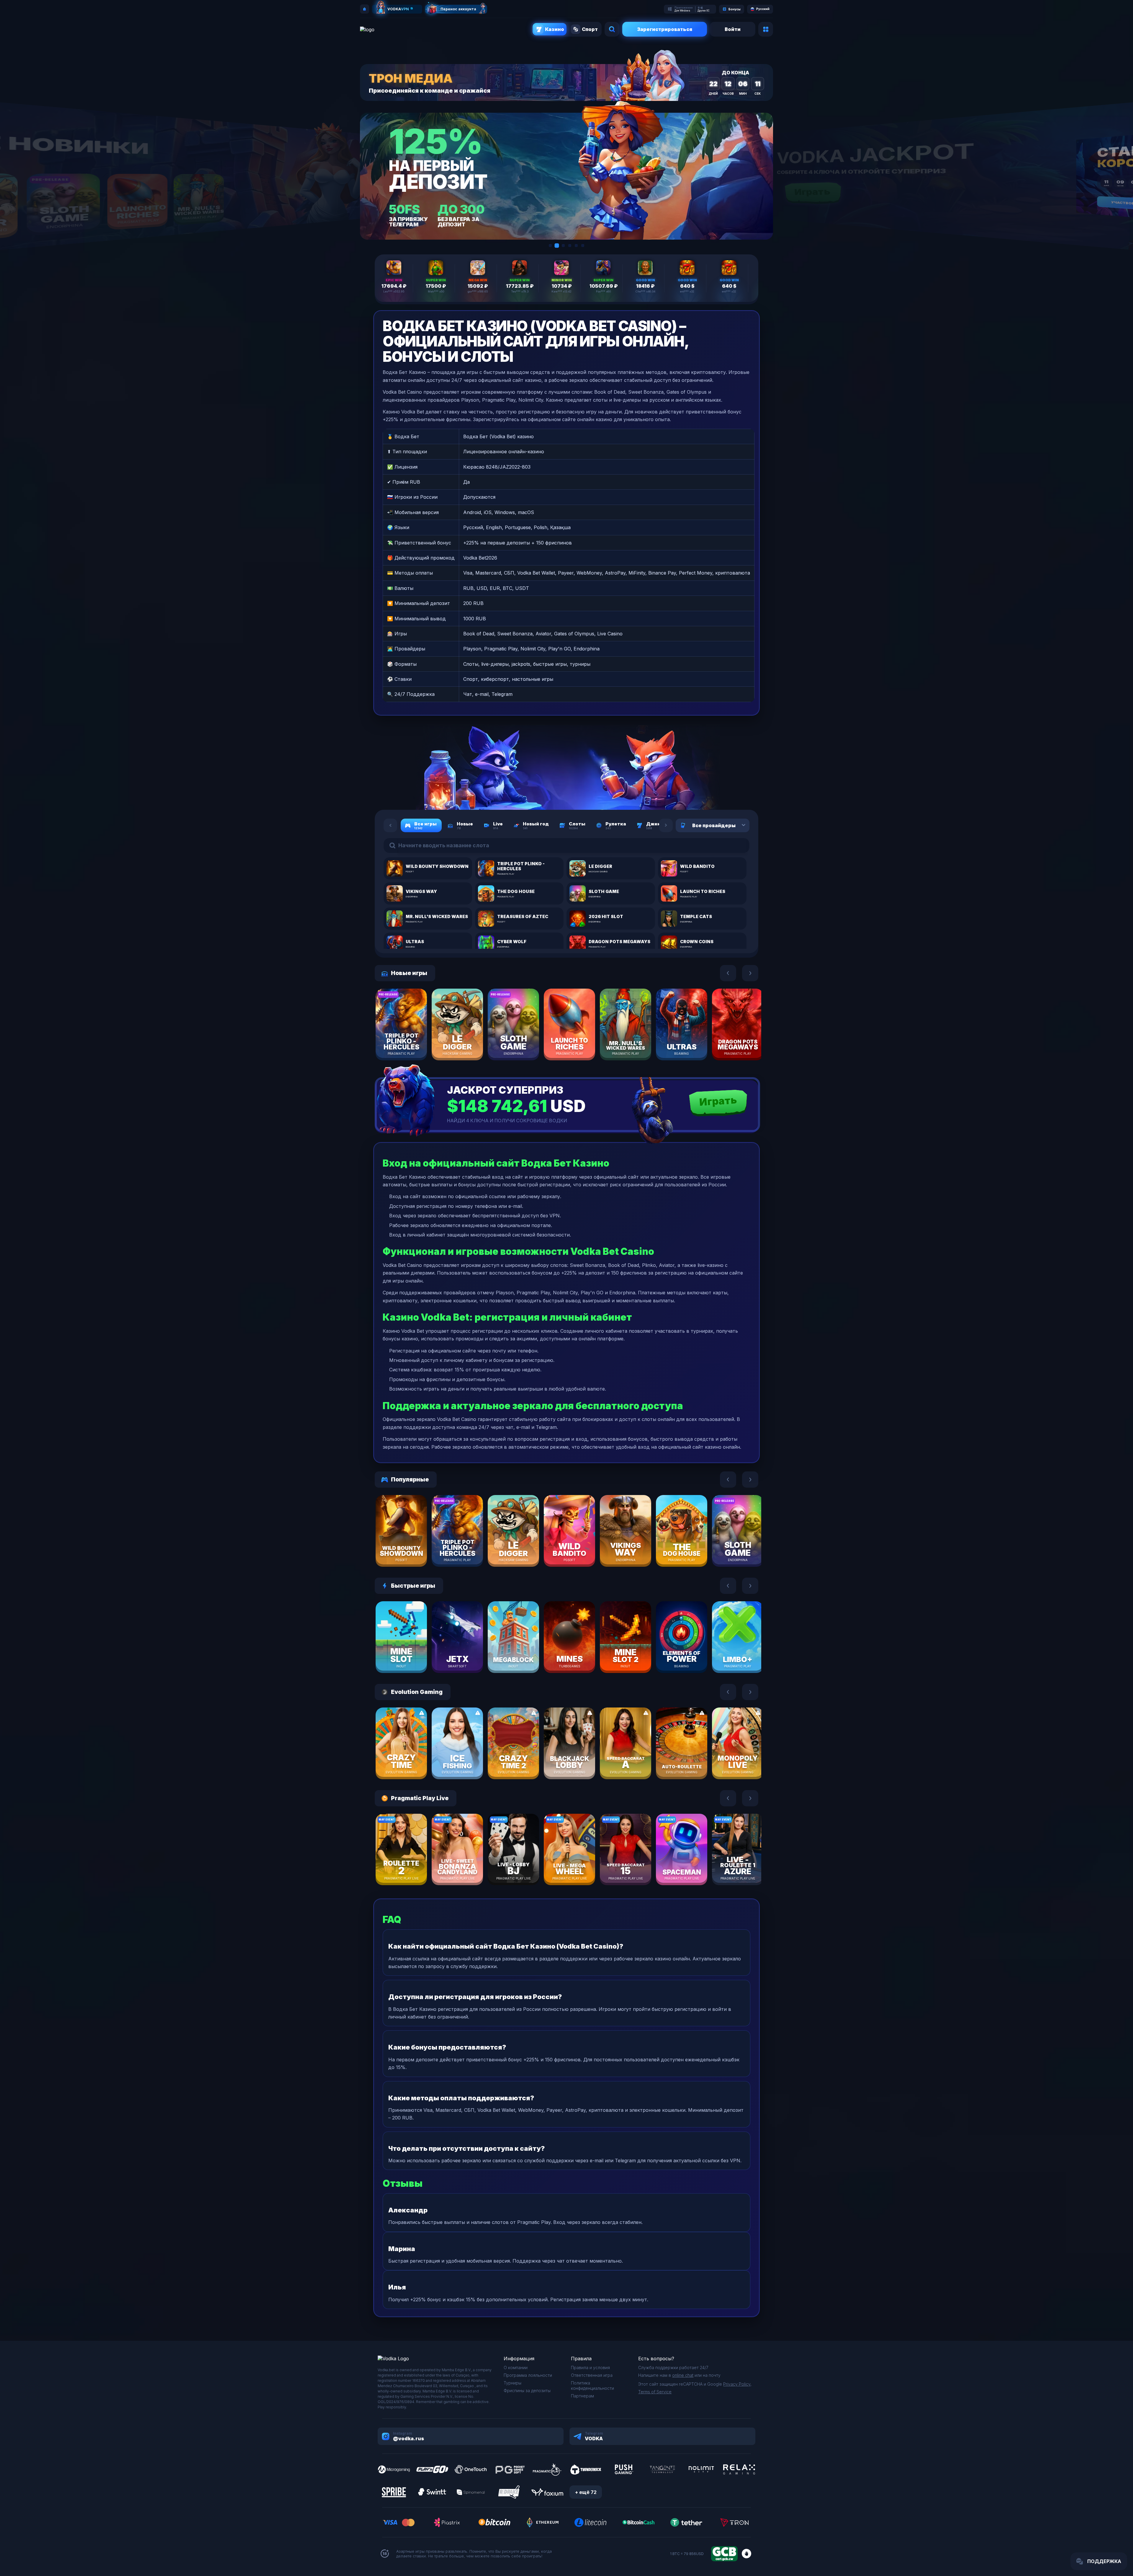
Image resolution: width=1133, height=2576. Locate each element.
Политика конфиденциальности (592, 2386)
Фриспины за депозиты (527, 2391)
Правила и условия (590, 2368)
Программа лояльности (528, 2375)
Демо (412, 1041)
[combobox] (736, 825)
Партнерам (582, 2396)
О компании (516, 2368)
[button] (550, 246)
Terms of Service (655, 2392)
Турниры (513, 2383)
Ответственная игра (592, 2375)
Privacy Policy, (737, 2384)
